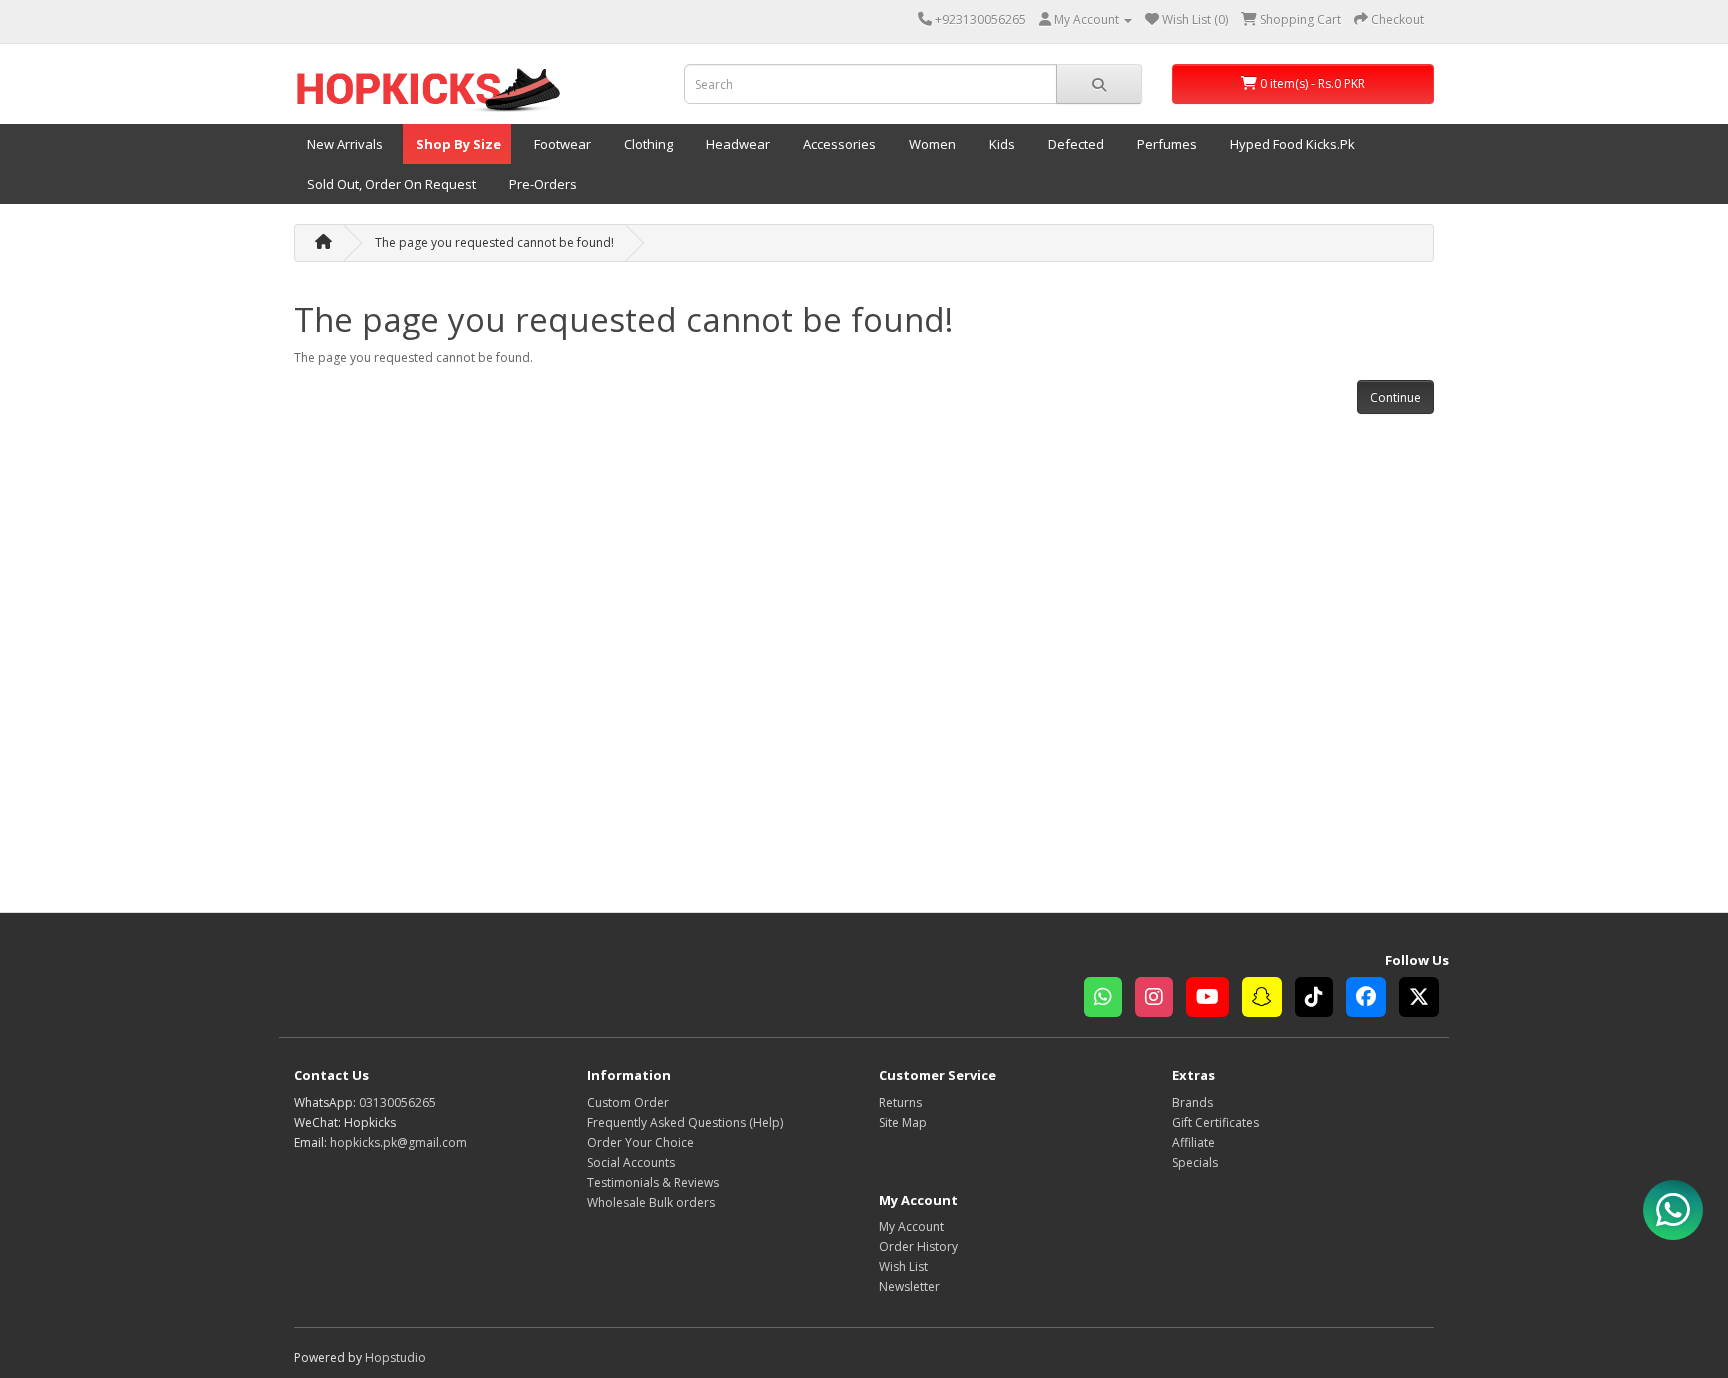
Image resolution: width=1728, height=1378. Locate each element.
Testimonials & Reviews (653, 1182)
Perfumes (1165, 144)
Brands (1192, 1102)
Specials (1195, 1162)
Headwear (736, 144)
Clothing (647, 144)
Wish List (903, 1266)
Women (931, 144)
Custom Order (628, 1102)
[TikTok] (1320, 999)
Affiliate (1193, 1142)
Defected (1074, 144)
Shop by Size (457, 144)
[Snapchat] (1268, 999)
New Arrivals (343, 144)
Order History (918, 1246)
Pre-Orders (541, 184)
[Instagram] (1160, 999)
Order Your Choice (640, 1142)
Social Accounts (631, 1162)
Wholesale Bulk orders (651, 1202)
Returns (900, 1102)
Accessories (838, 144)
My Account (911, 1226)
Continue (1395, 397)
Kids (1000, 144)
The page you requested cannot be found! (494, 242)
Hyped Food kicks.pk (1291, 144)
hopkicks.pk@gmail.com (398, 1142)
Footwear (561, 144)
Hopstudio (395, 1357)
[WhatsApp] (1109, 999)
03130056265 (397, 1102)
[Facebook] (1372, 999)
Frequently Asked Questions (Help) (685, 1122)
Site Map (903, 1122)
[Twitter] (1424, 999)
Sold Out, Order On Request (390, 184)
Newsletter (909, 1286)
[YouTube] (1214, 999)
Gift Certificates (1215, 1122)
